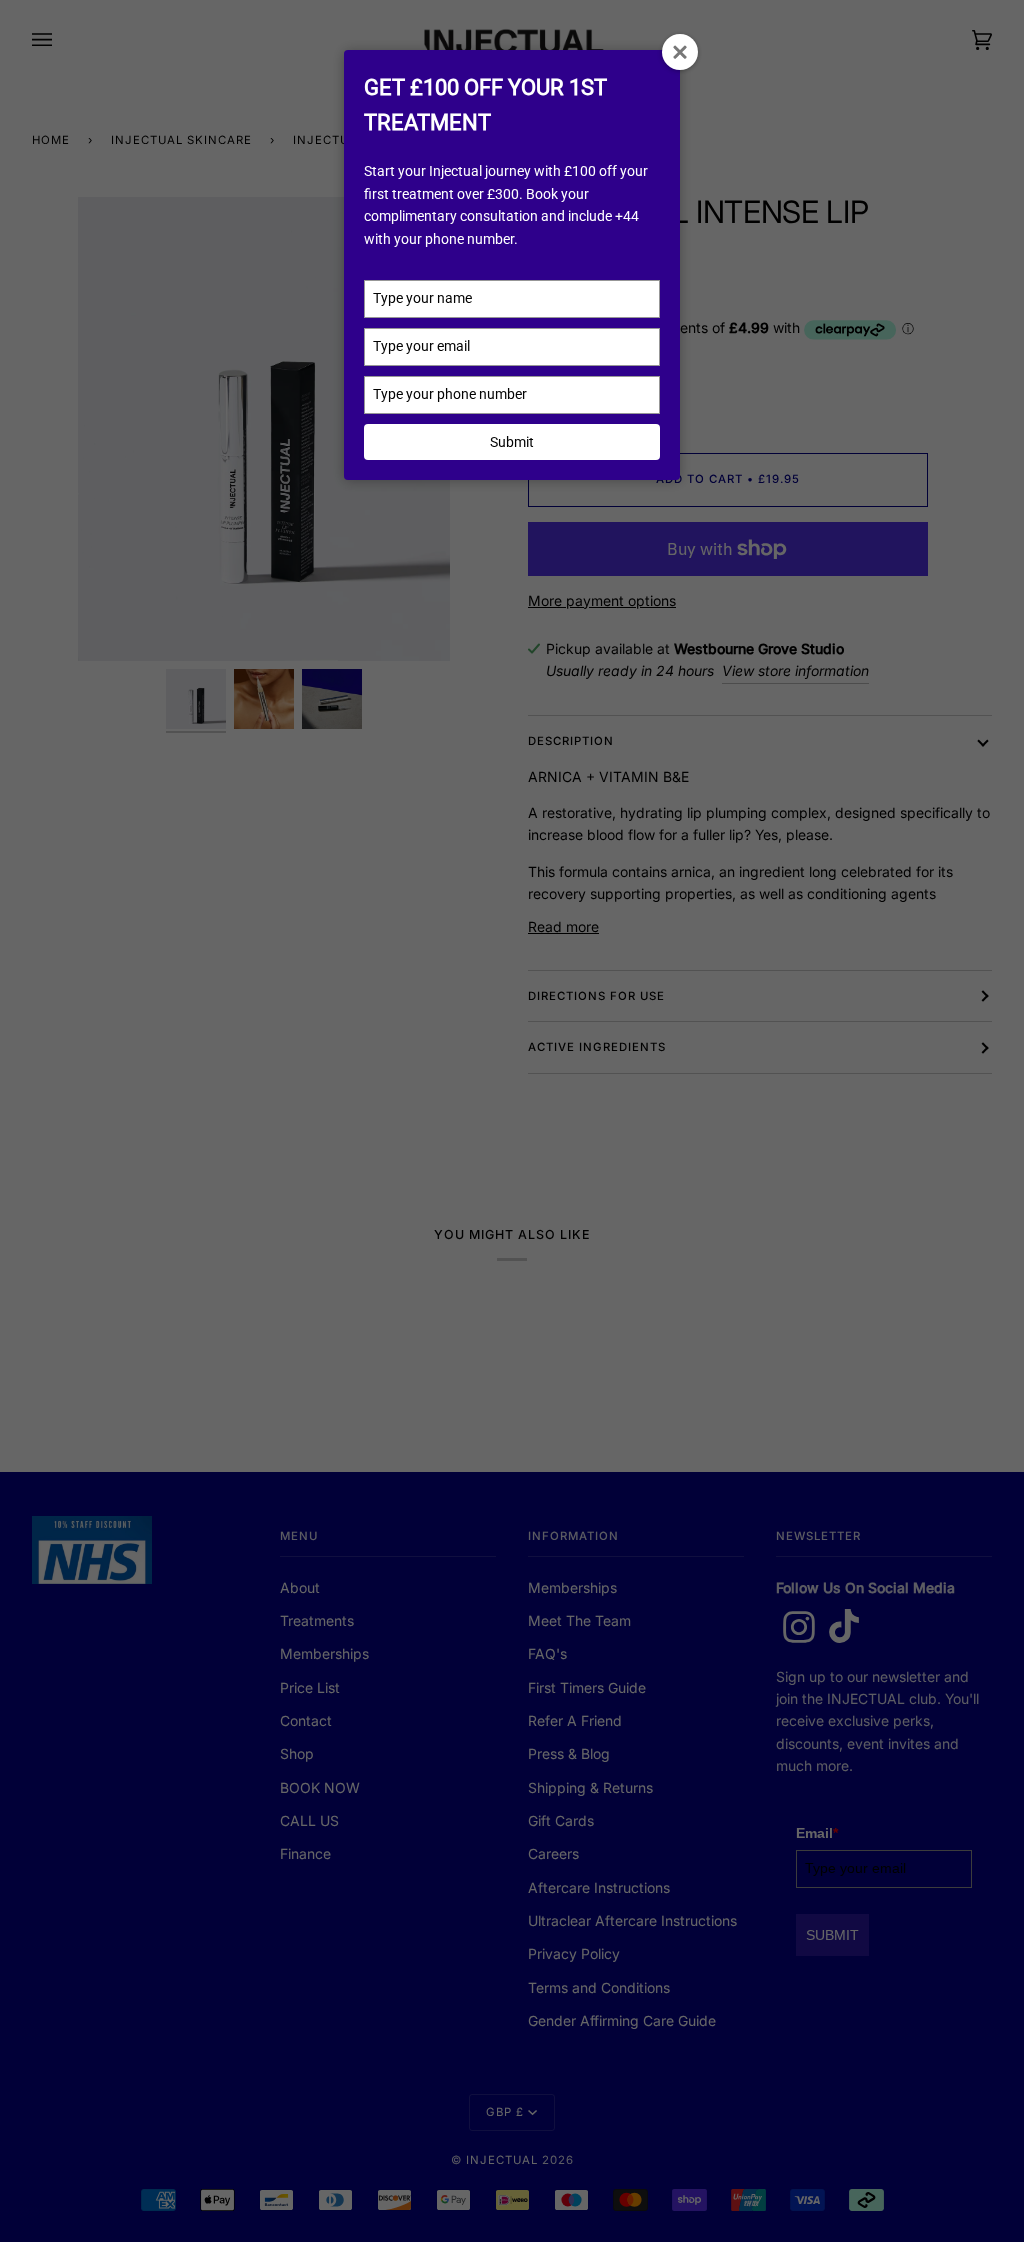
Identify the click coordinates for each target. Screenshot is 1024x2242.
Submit (512, 442)
